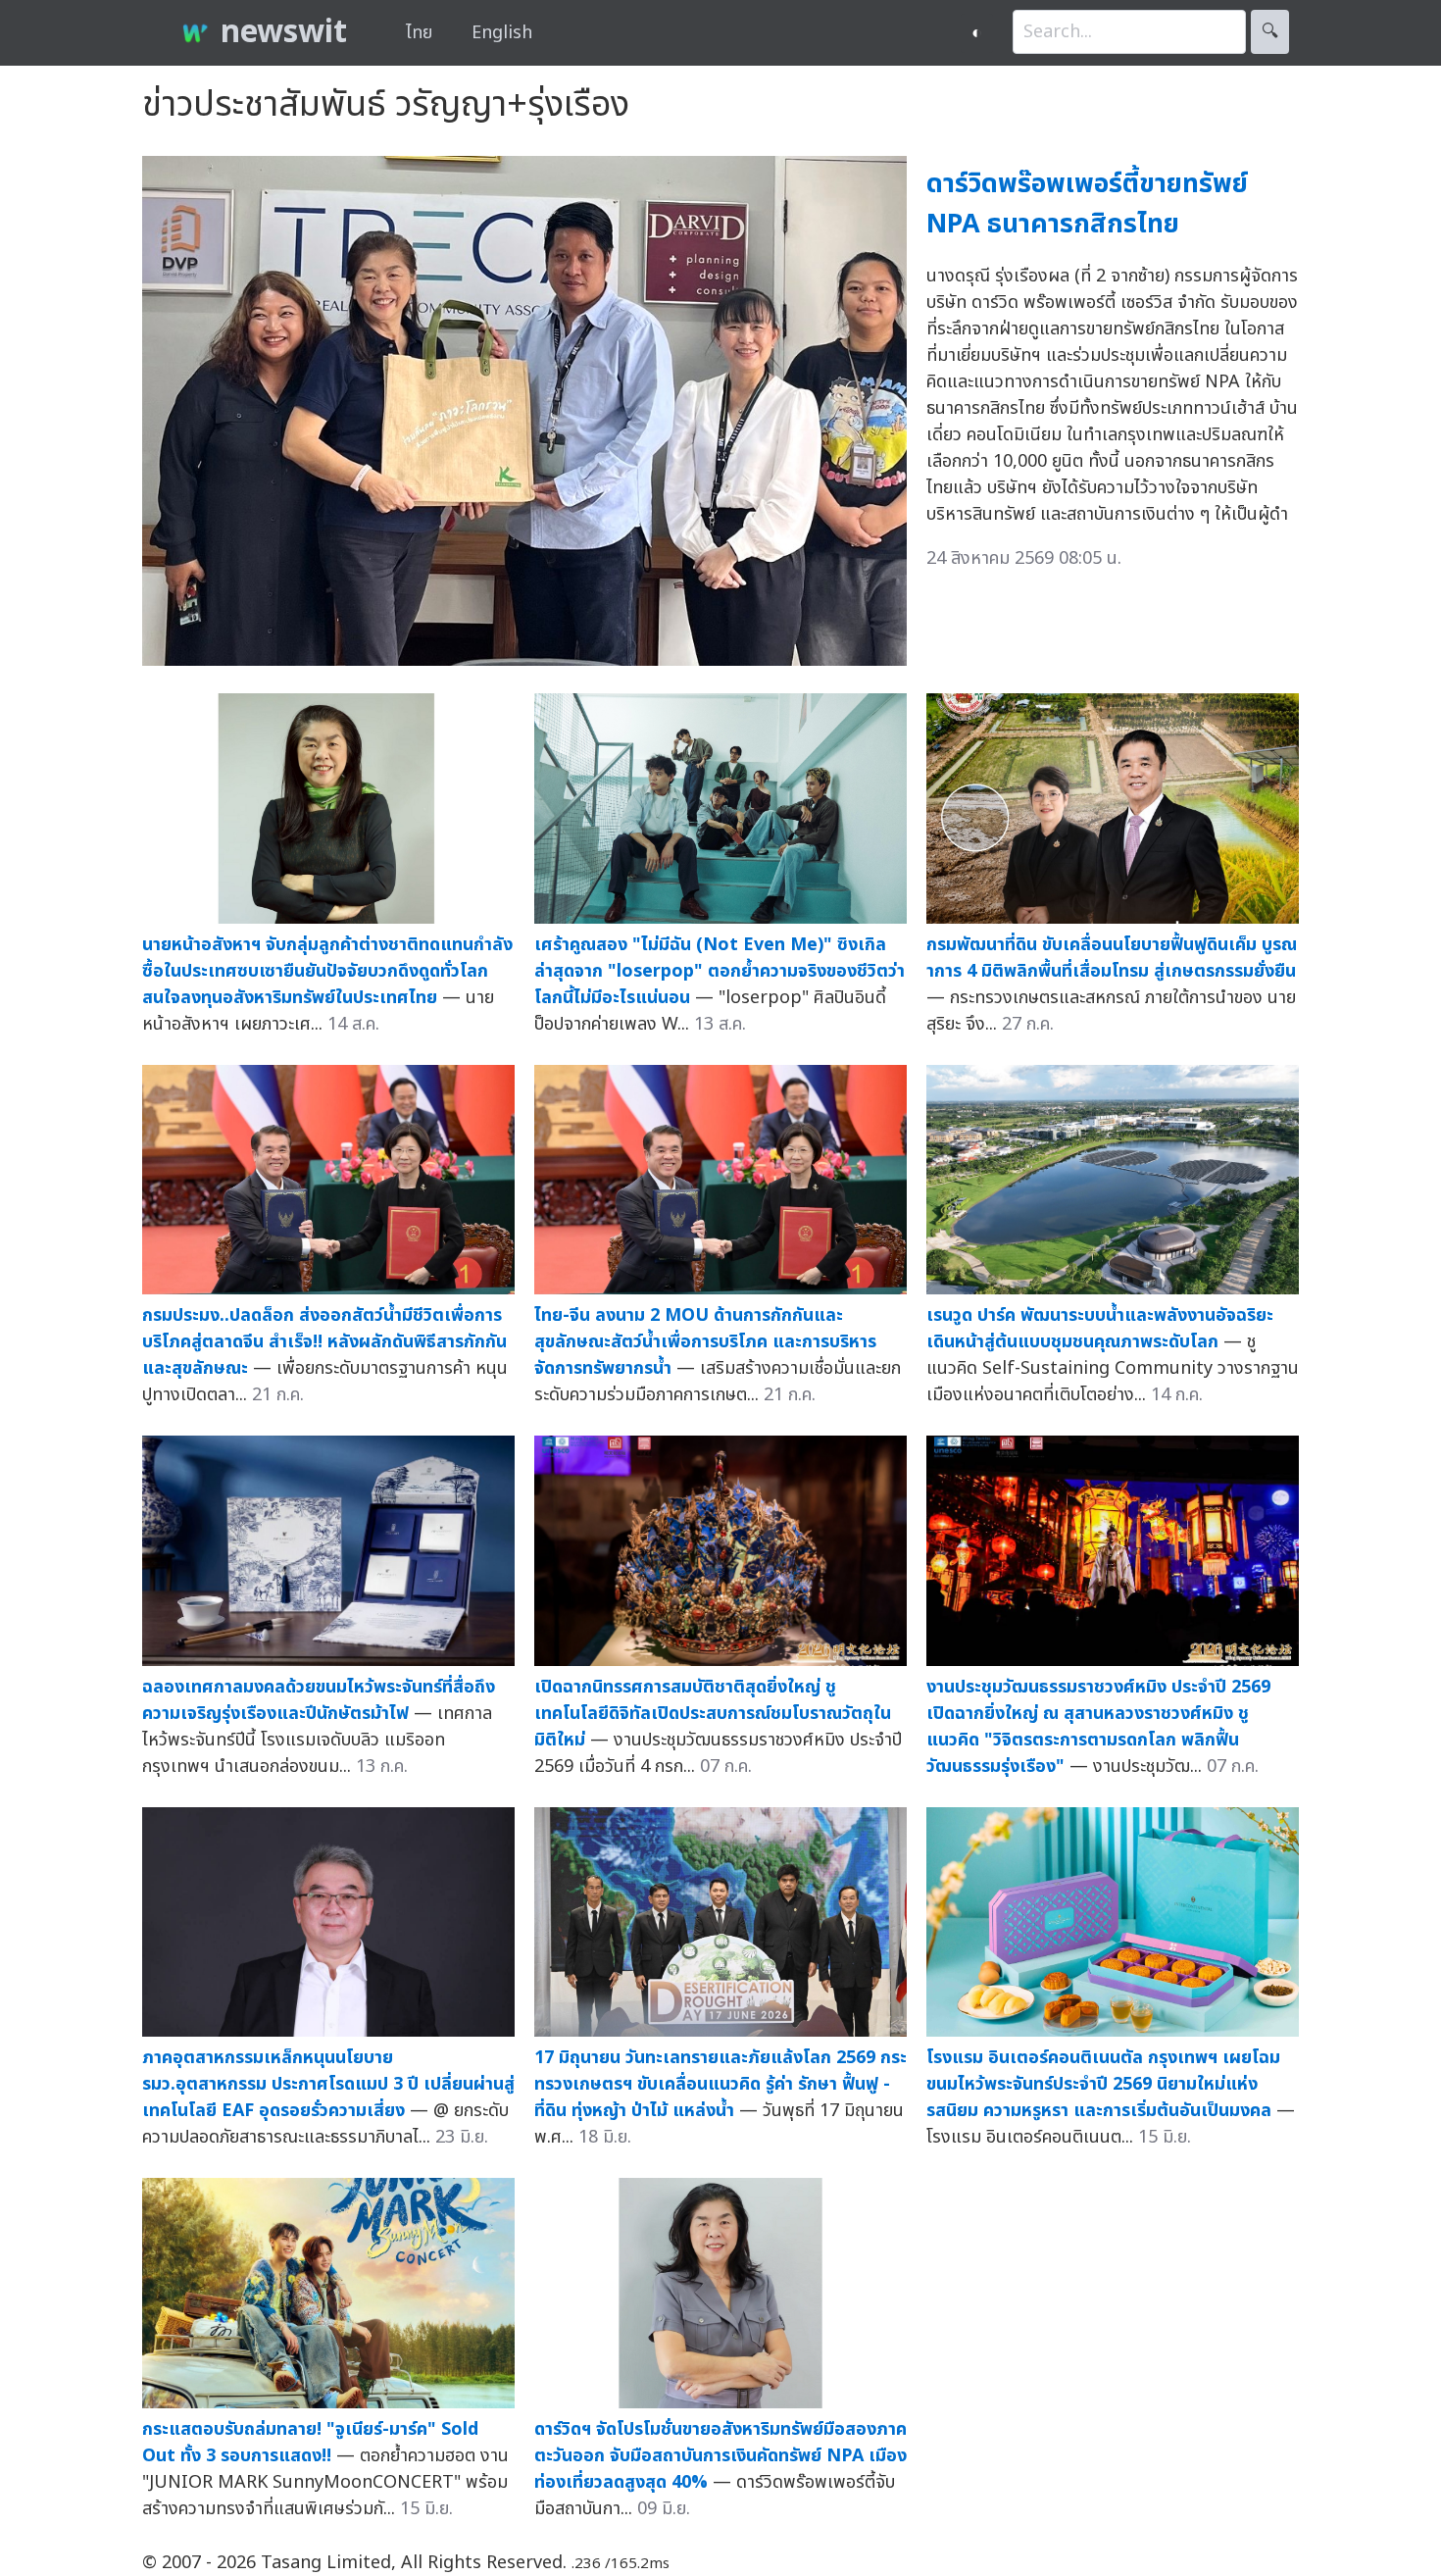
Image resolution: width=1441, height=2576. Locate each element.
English (502, 33)
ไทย (419, 33)
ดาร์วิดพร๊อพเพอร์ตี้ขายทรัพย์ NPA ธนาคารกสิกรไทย (1087, 204)
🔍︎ (1270, 32)
